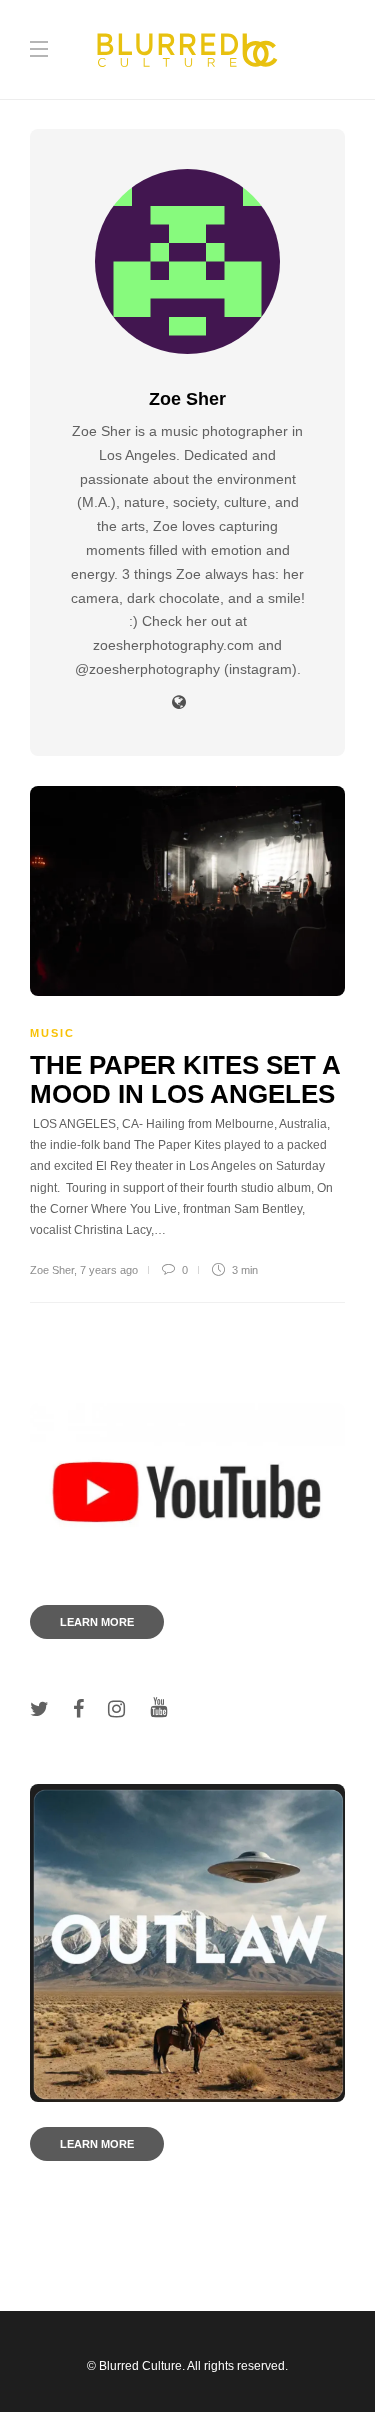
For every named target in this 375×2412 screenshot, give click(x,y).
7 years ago (109, 1270)
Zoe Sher (52, 1270)
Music (52, 1033)
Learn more (97, 1622)
